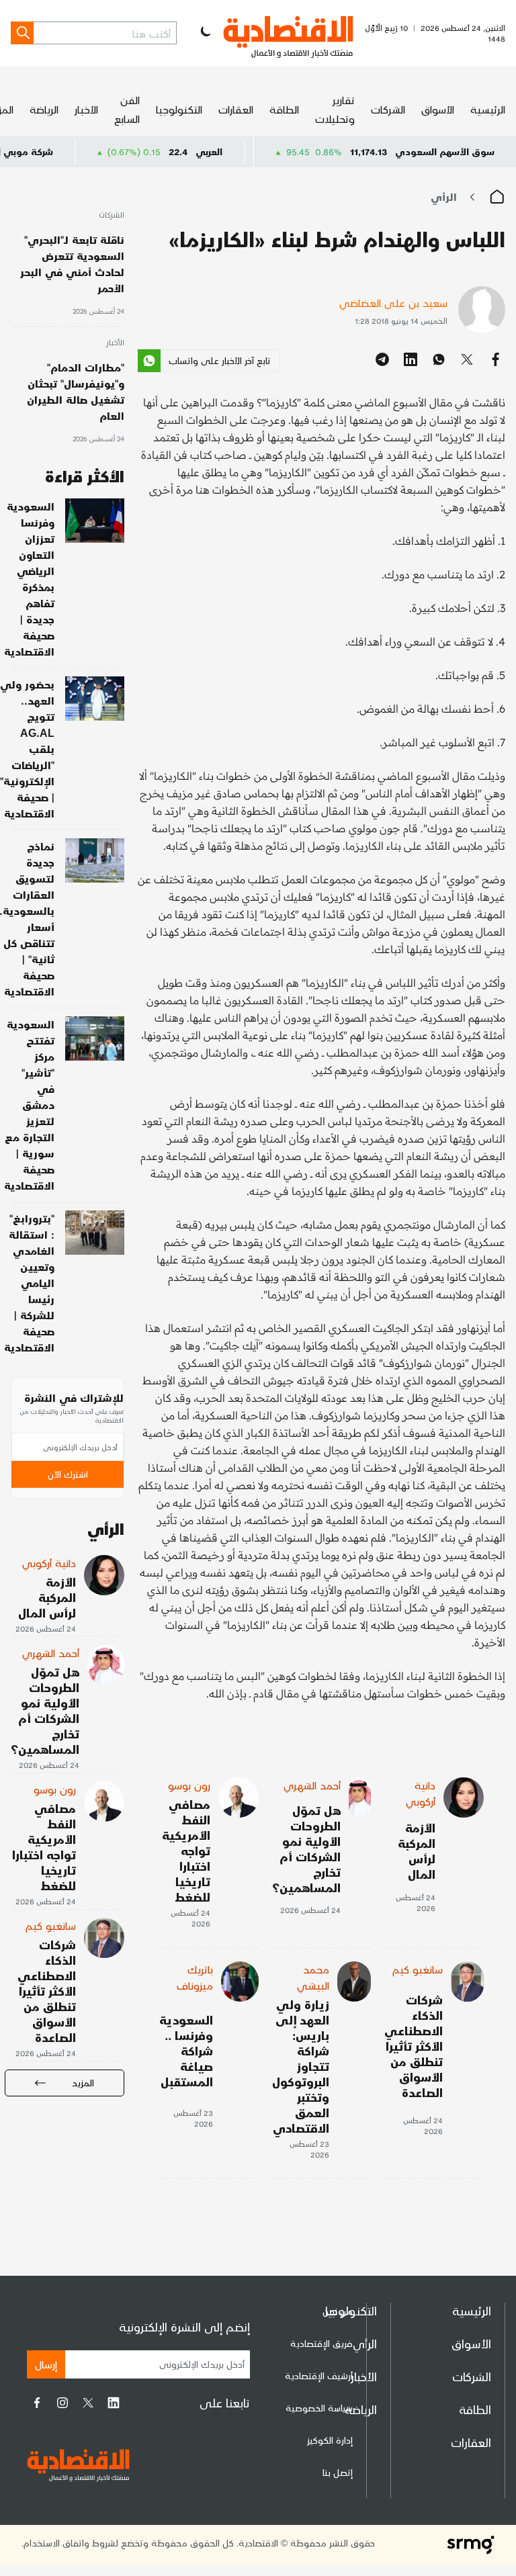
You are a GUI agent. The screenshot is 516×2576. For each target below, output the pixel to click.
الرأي (444, 196)
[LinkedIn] (114, 2403)
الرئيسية (488, 109)
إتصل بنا (338, 2472)
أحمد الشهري (312, 1785)
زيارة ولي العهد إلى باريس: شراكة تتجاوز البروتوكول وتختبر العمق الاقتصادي (301, 2066)
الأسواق (438, 109)
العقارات (236, 109)
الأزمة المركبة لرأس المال (417, 1851)
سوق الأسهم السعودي (445, 151)
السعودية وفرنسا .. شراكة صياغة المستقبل (186, 2050)
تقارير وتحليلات (335, 109)
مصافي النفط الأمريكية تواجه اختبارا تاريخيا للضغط (186, 1850)
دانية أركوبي (421, 1793)
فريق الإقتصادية (321, 2343)
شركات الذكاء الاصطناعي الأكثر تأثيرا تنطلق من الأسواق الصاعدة (414, 2046)
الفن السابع (127, 109)
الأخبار (86, 109)
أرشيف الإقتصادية (319, 2375)
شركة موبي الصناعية (59, 151)
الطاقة (284, 109)
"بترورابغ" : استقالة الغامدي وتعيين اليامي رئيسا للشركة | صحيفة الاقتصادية (29, 1283)
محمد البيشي (313, 1977)
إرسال (46, 2364)
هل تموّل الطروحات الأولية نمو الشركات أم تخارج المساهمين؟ (306, 1849)
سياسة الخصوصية (319, 2408)
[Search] (22, 33)
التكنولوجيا (179, 109)
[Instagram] (62, 2403)
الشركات (388, 109)
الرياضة (44, 109)
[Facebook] (37, 2403)
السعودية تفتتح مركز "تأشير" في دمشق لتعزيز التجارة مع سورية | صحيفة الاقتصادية (29, 1105)
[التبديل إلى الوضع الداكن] (204, 33)
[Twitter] (88, 2403)
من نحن (338, 2311)
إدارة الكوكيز (330, 2440)
